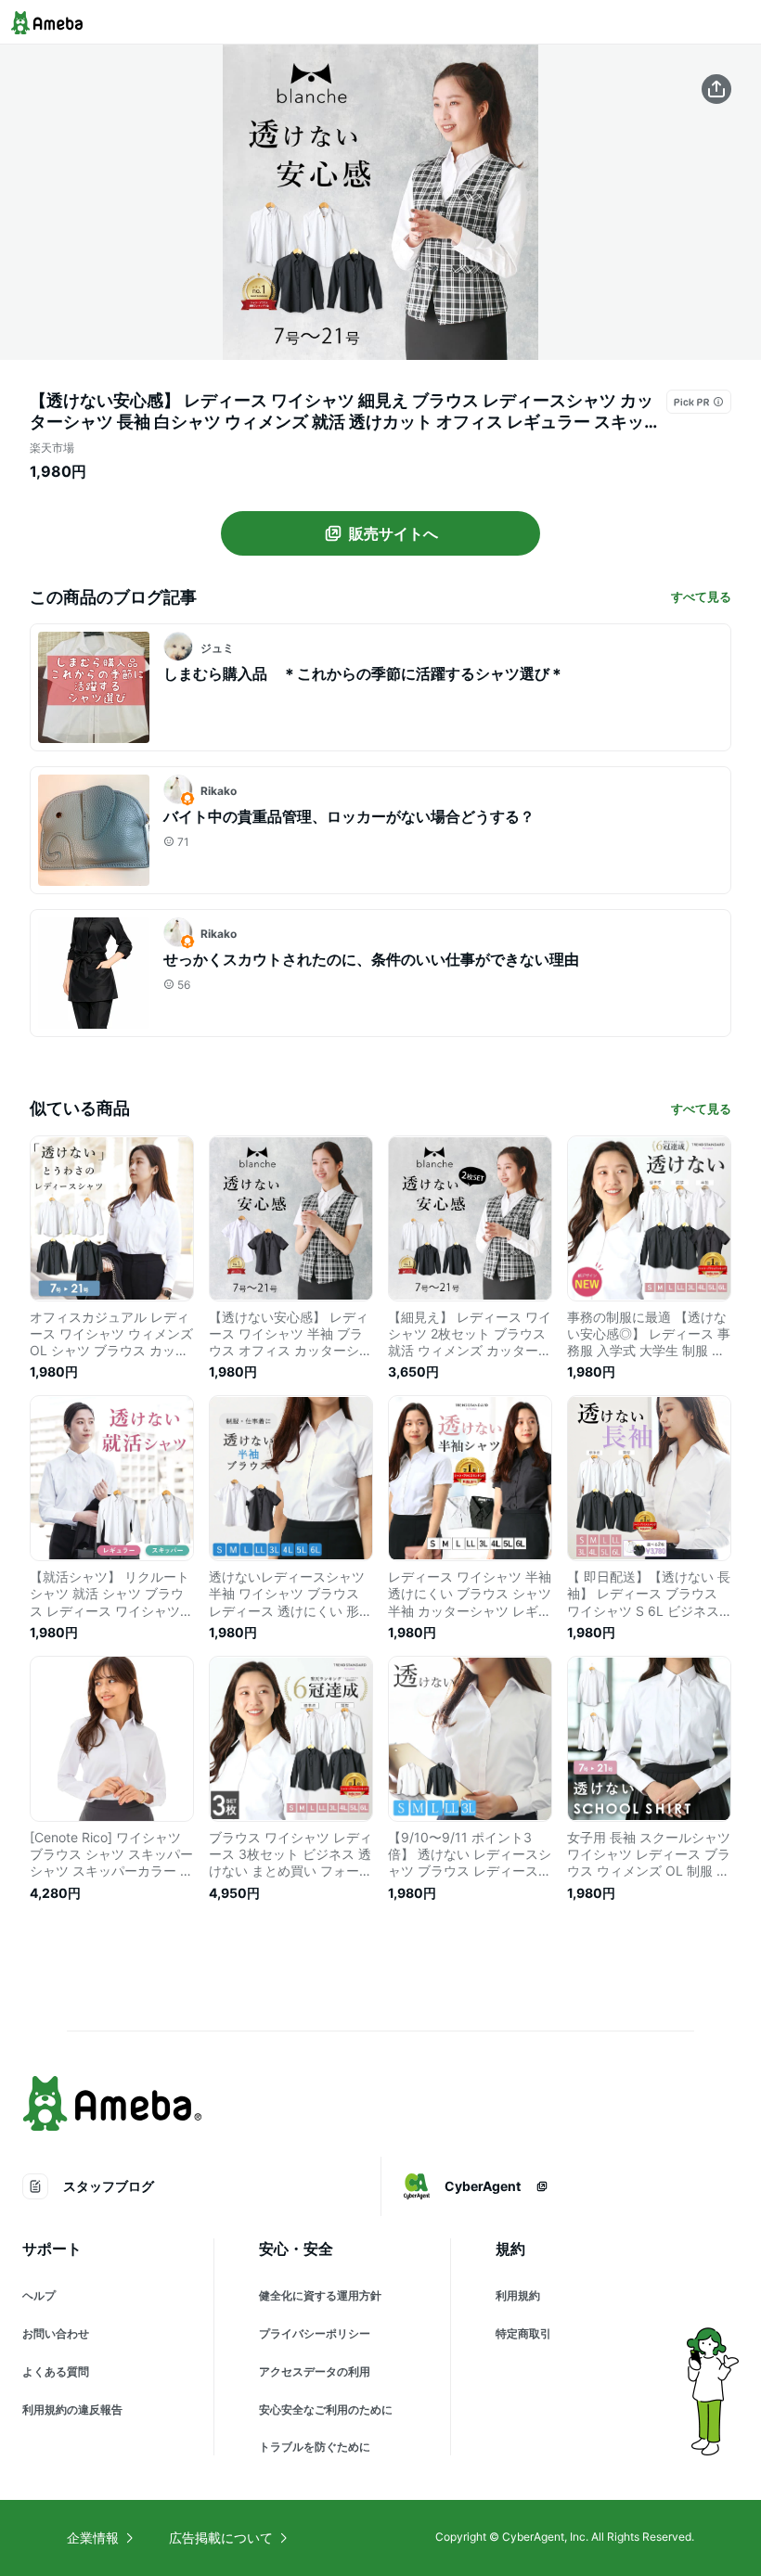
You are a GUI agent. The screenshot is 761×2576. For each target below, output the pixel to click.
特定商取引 (523, 2333)
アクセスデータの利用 (315, 2371)
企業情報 (93, 2538)
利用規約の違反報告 (72, 2409)
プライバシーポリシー (315, 2333)
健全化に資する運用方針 (320, 2295)
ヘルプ (39, 2295)
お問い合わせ (56, 2333)
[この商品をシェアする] (716, 89)
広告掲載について (221, 2538)
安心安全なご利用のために (326, 2409)
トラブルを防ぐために (315, 2447)
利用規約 (518, 2295)
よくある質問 (56, 2371)
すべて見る (701, 596)
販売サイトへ (393, 533)
